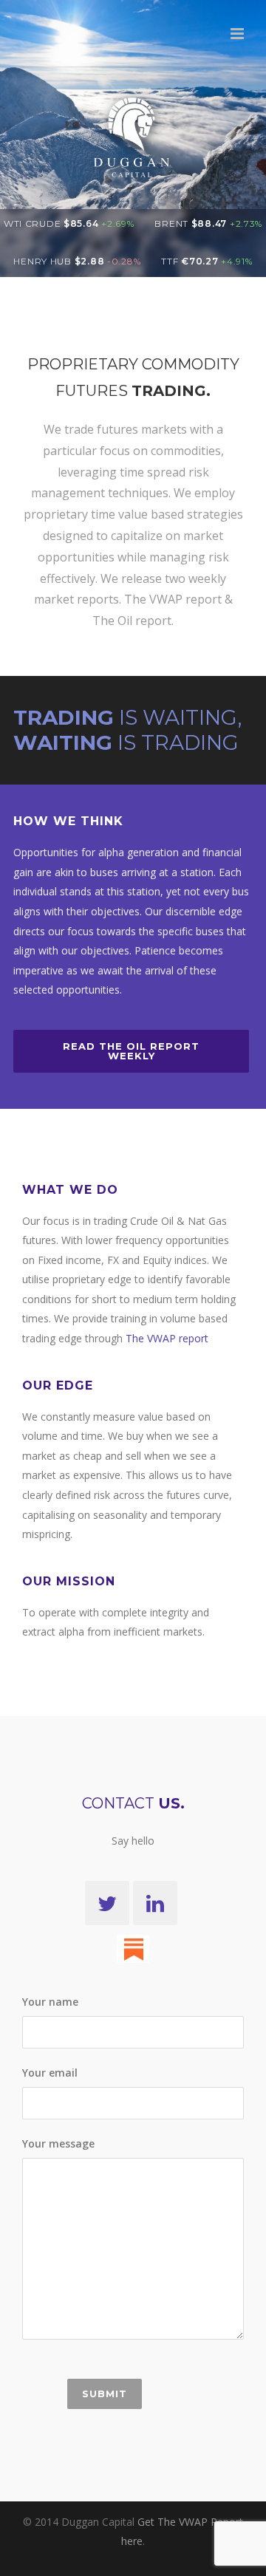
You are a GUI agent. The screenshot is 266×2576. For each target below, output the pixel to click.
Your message (58, 2143)
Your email (50, 2073)
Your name (50, 2002)
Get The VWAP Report (190, 2522)
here (132, 2541)
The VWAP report (167, 1338)
